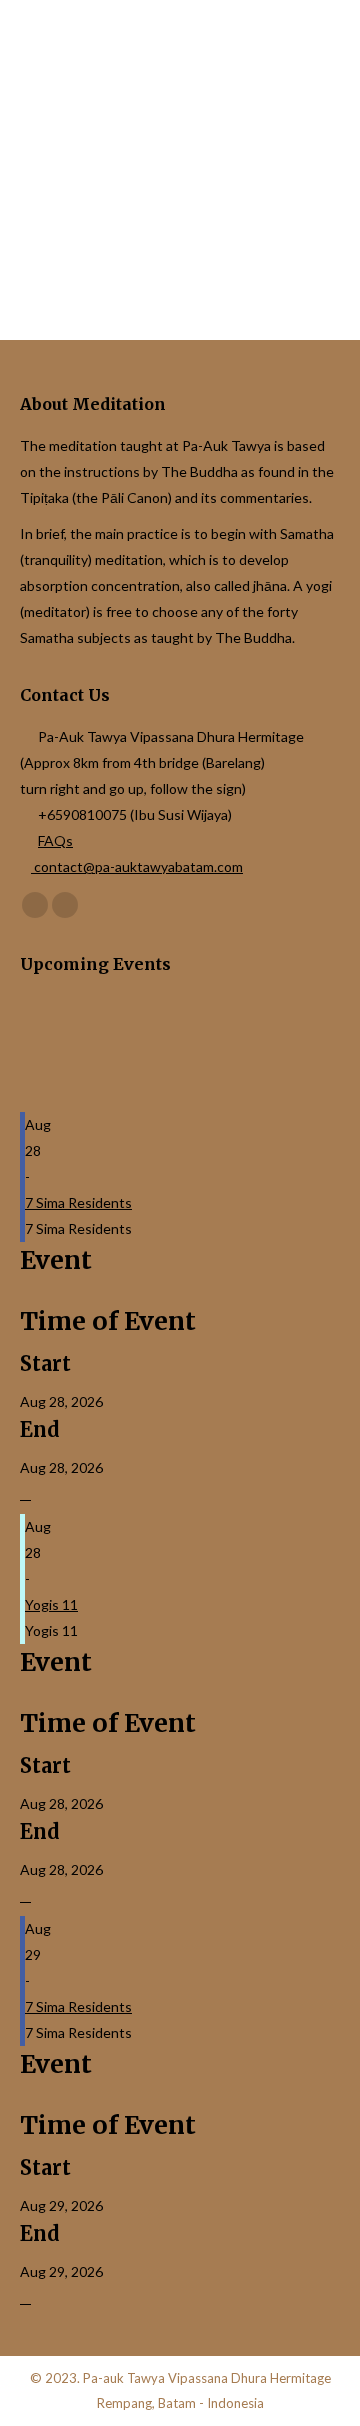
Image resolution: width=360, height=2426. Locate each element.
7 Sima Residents (78, 1202)
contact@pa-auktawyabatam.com (137, 866)
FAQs (55, 840)
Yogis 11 (51, 1604)
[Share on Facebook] (25, 1494)
